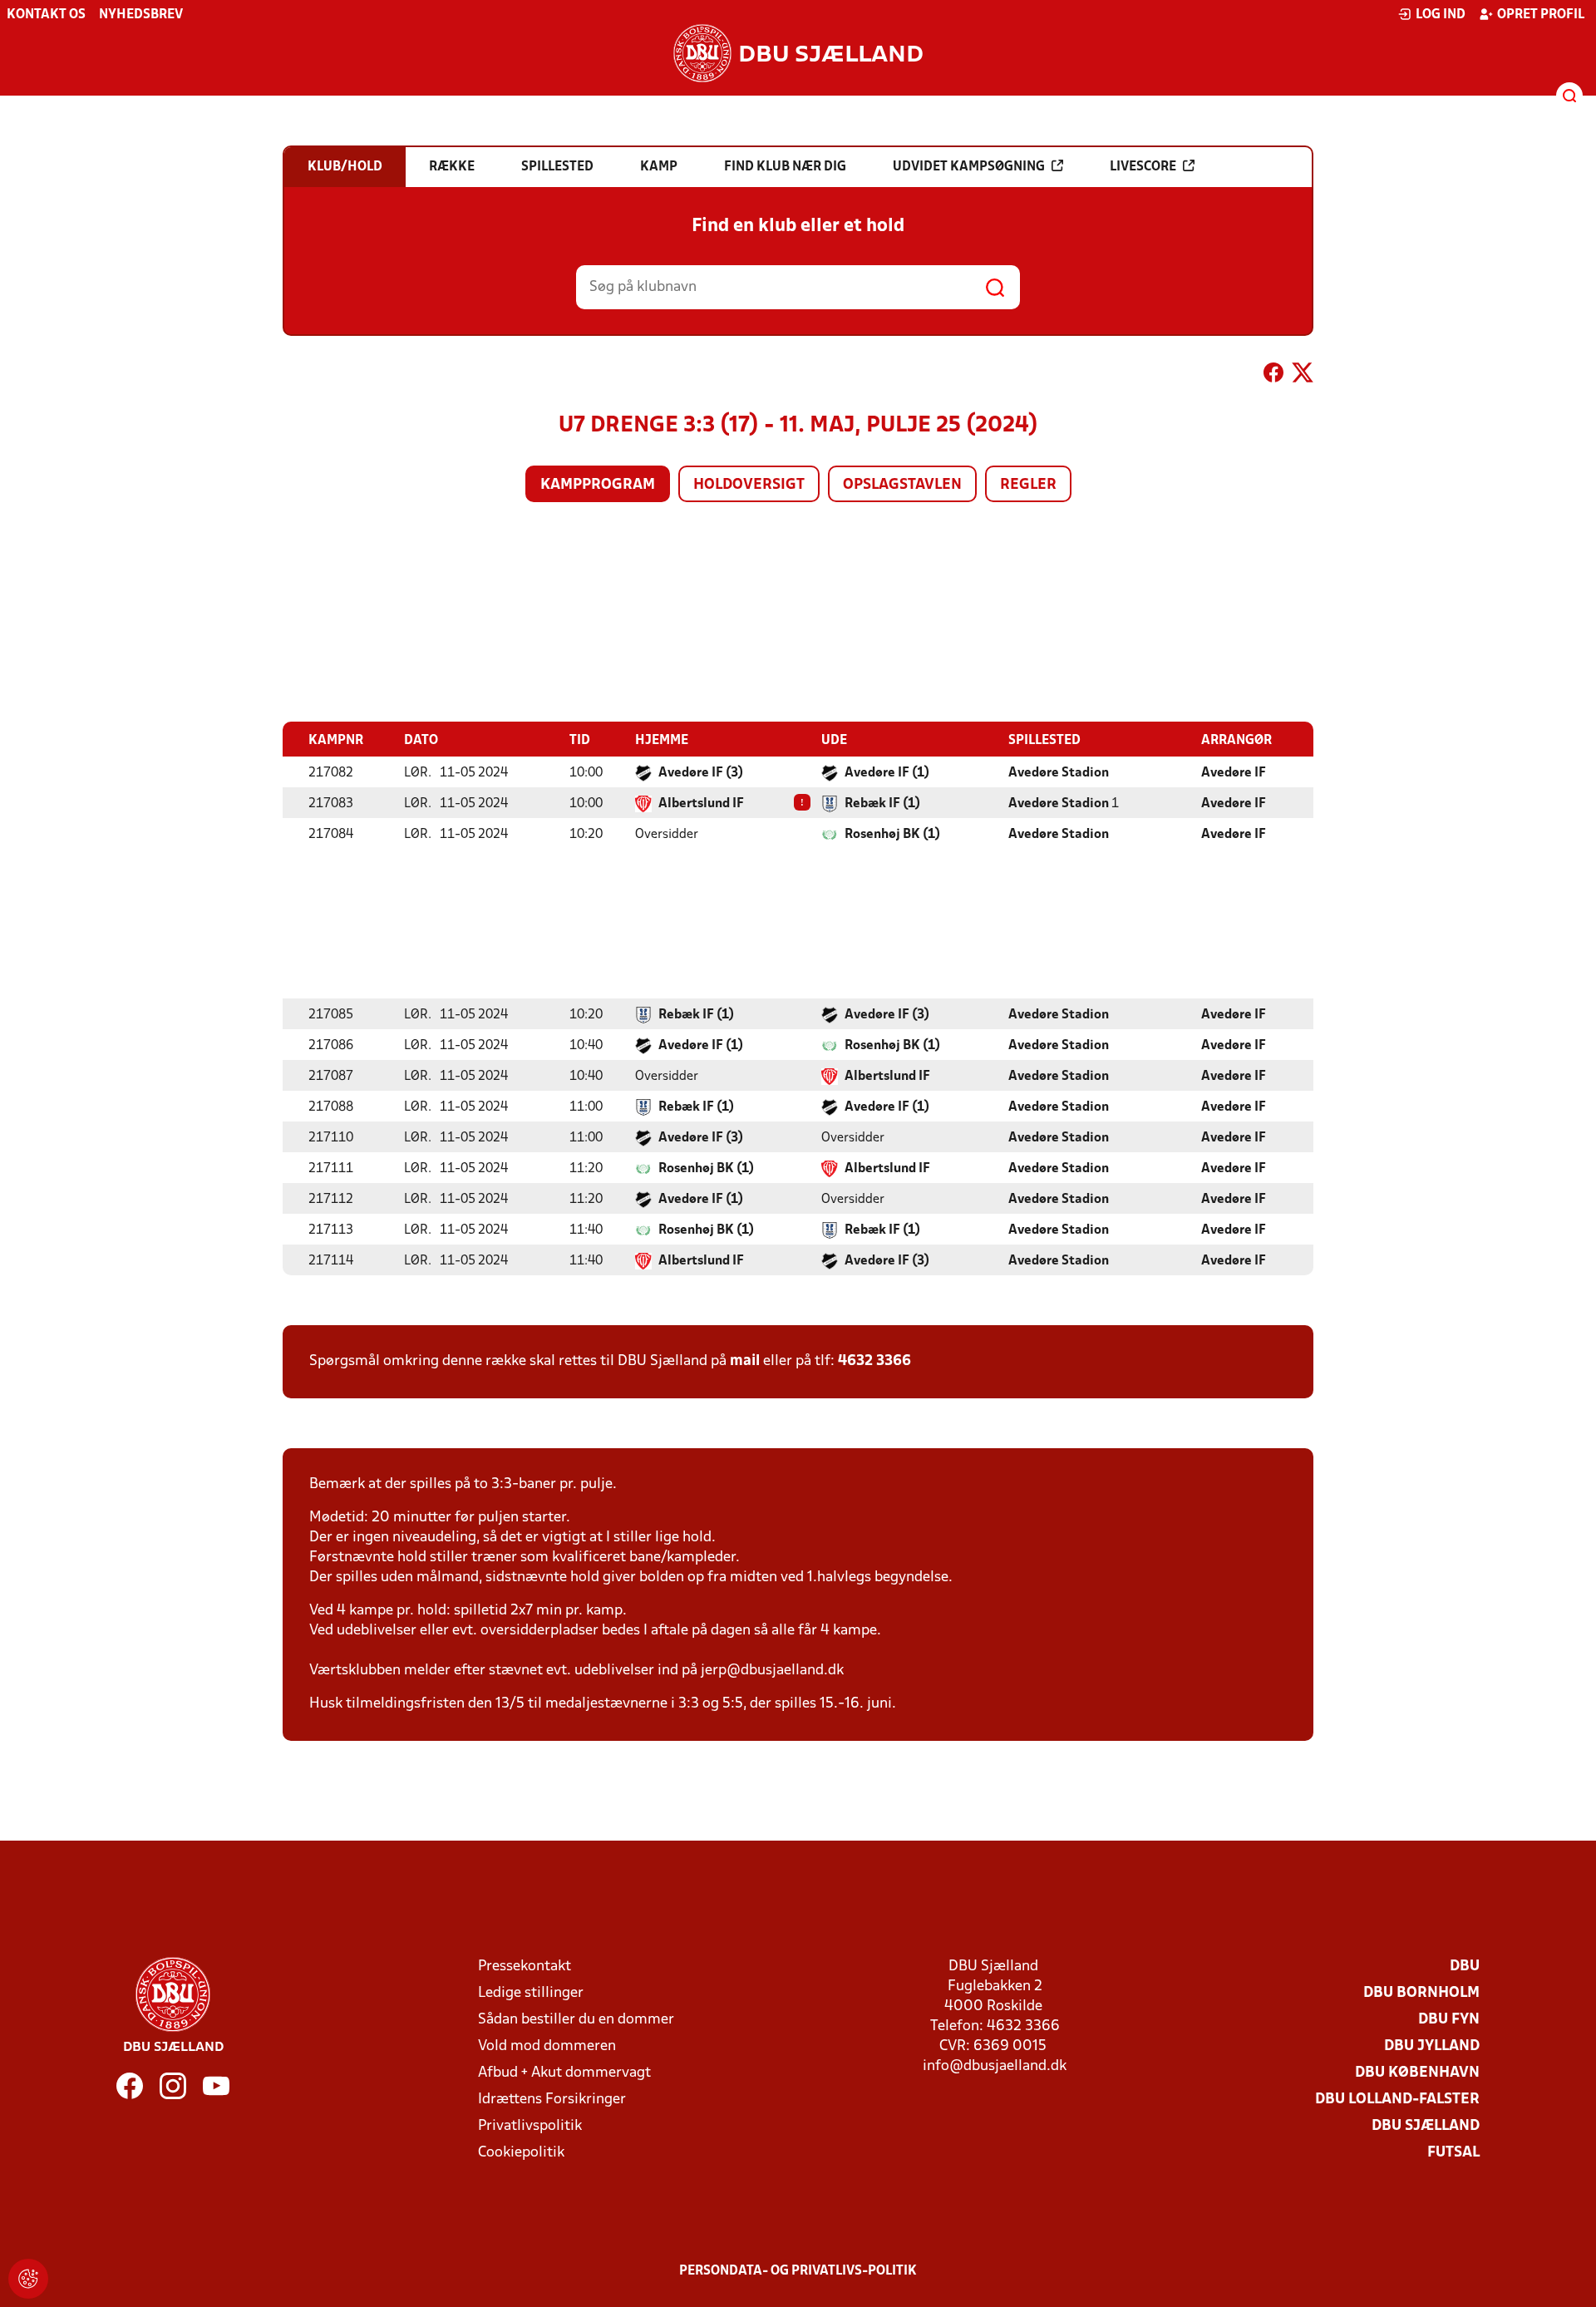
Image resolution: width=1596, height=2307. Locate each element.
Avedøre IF (1234, 773)
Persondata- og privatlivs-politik (798, 2271)
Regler (1028, 485)
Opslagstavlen (902, 485)
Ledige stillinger (531, 1993)
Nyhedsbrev (141, 15)
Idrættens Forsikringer (552, 2100)
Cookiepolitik (521, 2153)
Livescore (1143, 167)
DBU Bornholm (1421, 1993)
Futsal (1453, 2153)
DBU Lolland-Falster (1397, 2100)
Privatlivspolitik (530, 2126)
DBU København (1417, 2073)
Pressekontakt (525, 1967)
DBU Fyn (1449, 2020)
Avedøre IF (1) (887, 773)
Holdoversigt (749, 485)
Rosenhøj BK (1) (892, 835)
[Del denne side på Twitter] (1303, 376)
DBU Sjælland (1426, 2126)
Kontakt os (46, 15)
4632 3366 (874, 1361)
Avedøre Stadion (1059, 773)
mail (745, 1361)
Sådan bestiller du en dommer (576, 2020)
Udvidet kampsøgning (969, 167)
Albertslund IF (701, 804)
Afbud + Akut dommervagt (564, 2073)
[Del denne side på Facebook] (1273, 376)
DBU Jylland (1432, 2046)
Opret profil (1541, 15)
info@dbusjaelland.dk (995, 2066)
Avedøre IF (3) (701, 773)
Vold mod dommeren (547, 2046)
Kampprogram (598, 485)
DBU (1465, 1967)
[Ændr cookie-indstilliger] (28, 2279)
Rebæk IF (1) (882, 804)
